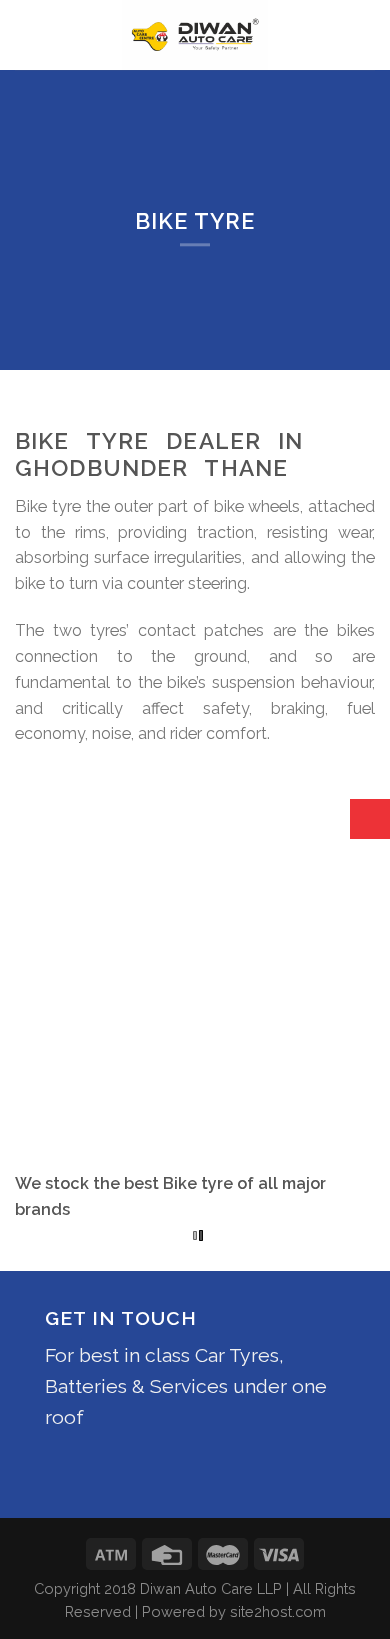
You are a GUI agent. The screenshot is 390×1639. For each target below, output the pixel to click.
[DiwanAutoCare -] (195, 35)
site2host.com (278, 1611)
